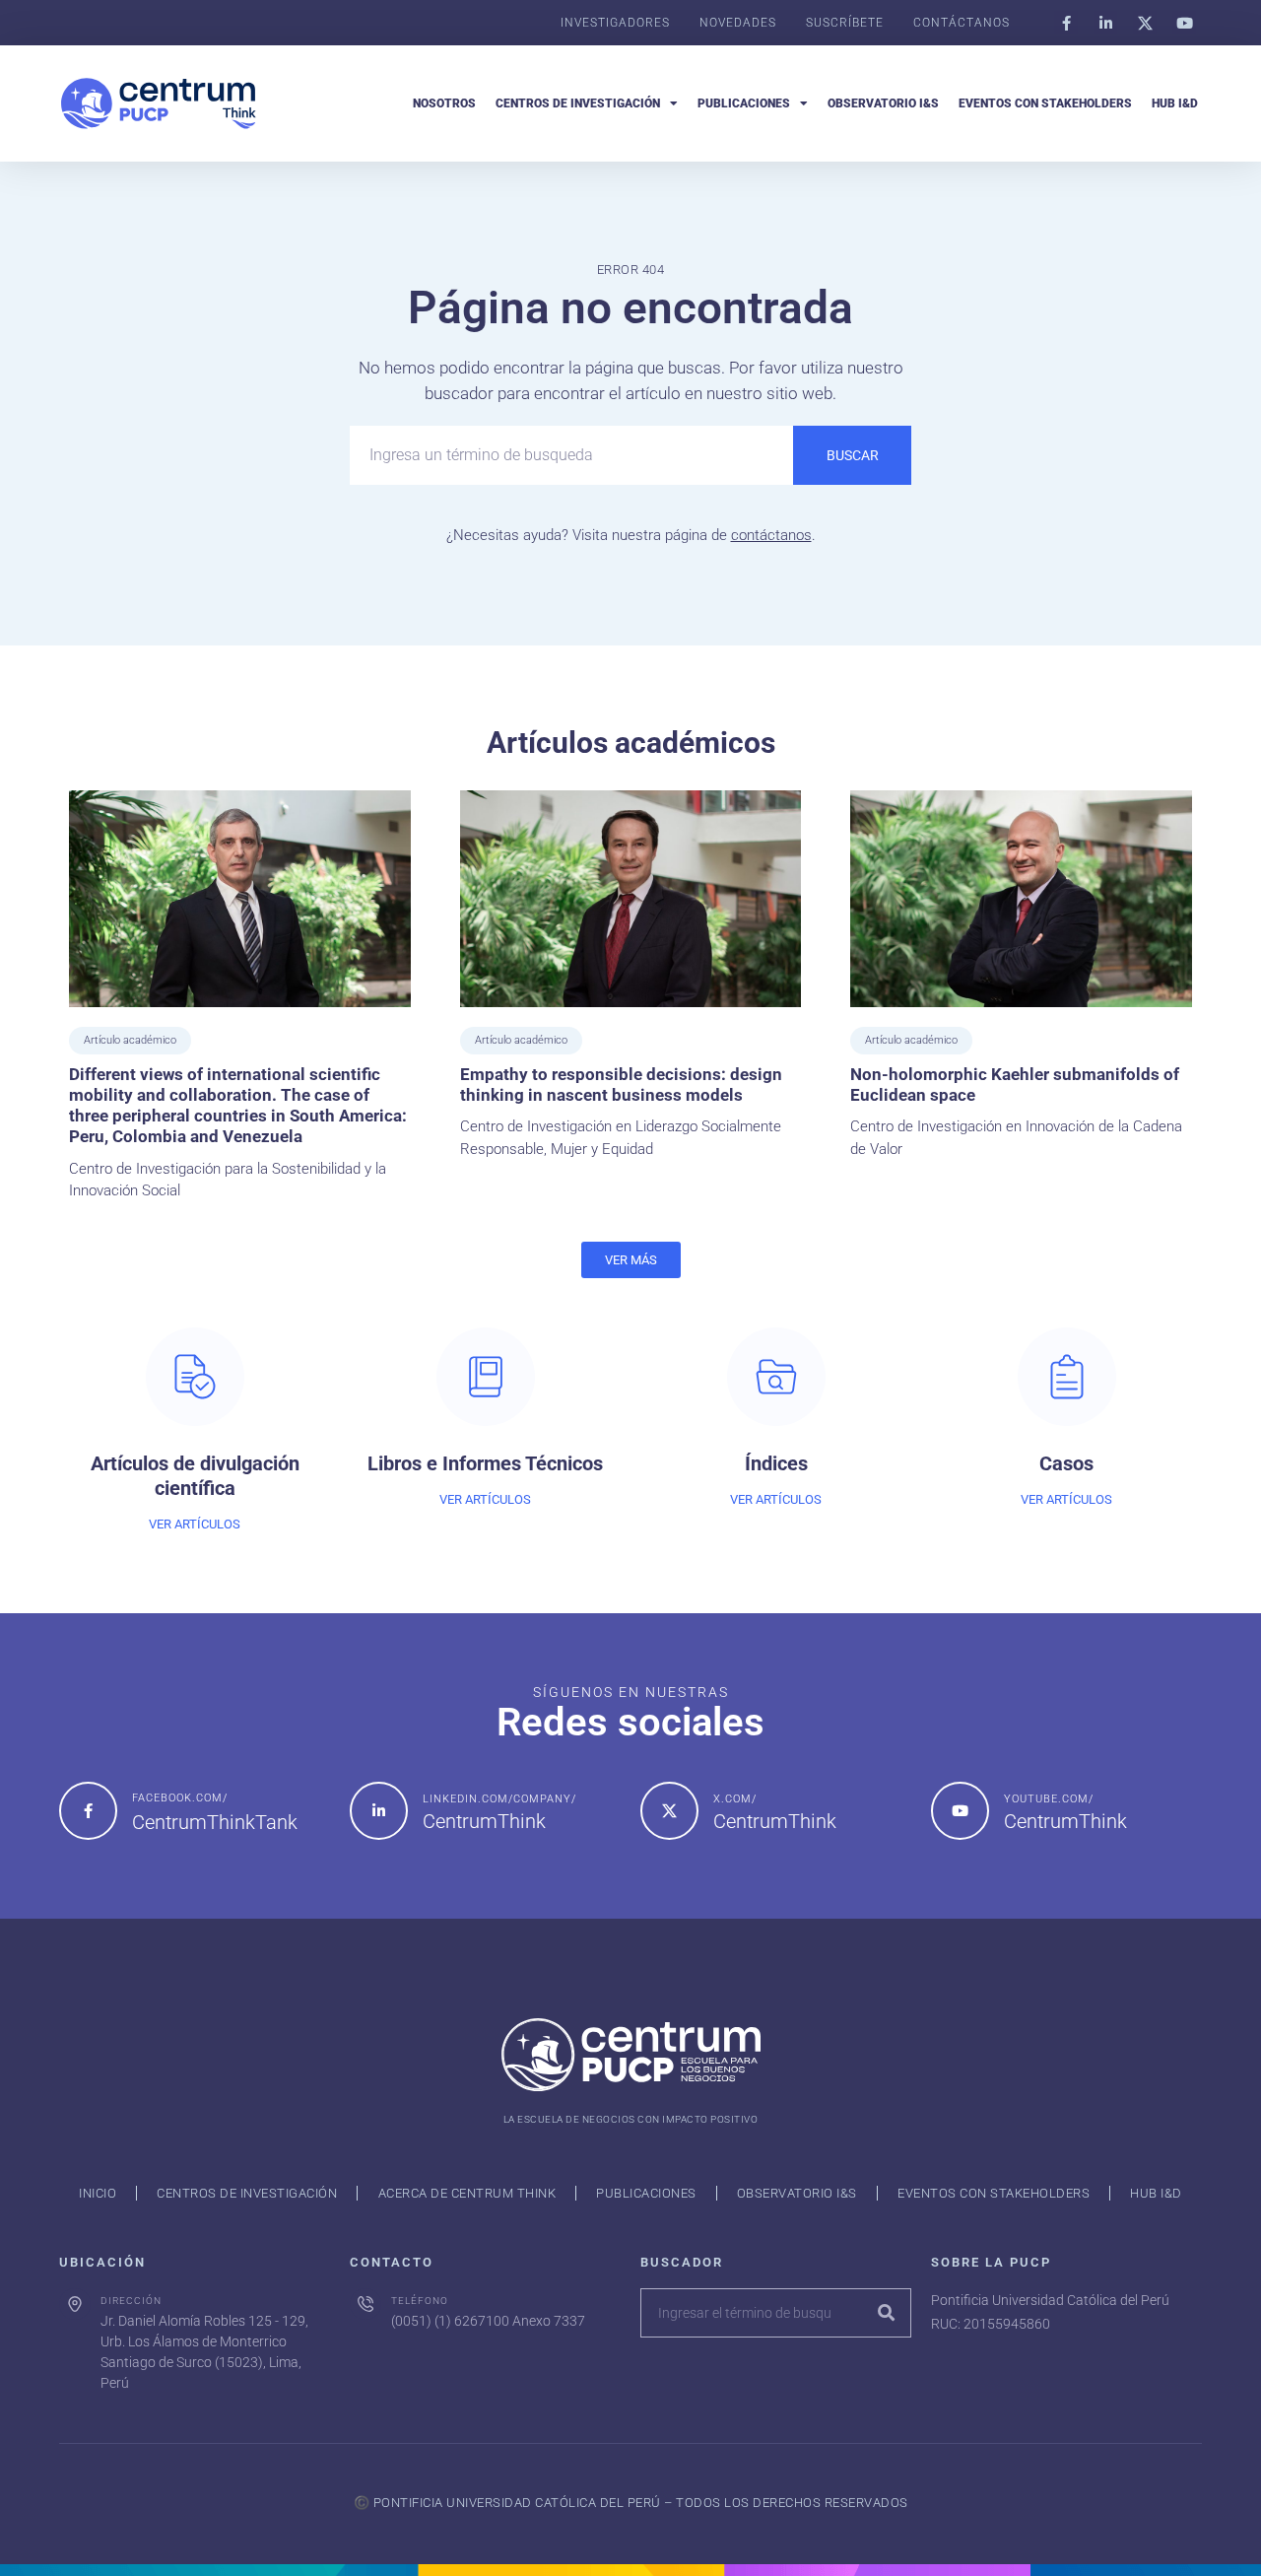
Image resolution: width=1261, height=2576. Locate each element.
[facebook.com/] (88, 1811)
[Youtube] (1184, 23)
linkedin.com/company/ (499, 1799)
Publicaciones (744, 103)
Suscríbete (845, 23)
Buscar (853, 455)
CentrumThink (484, 1821)
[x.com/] (669, 1811)
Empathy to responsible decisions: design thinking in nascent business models (621, 1085)
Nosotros (444, 103)
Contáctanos (962, 23)
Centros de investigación (578, 103)
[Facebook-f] (1066, 23)
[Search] (886, 2313)
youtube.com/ (1049, 1799)
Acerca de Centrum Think (467, 2193)
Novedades (738, 23)
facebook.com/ (180, 1798)
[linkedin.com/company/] (379, 1811)
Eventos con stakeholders (1045, 103)
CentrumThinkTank (215, 1822)
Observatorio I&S (883, 103)
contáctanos (771, 535)
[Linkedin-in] (1105, 23)
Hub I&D (1175, 103)
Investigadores (615, 23)
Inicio (98, 2193)
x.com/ (735, 1799)
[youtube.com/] (960, 1811)
